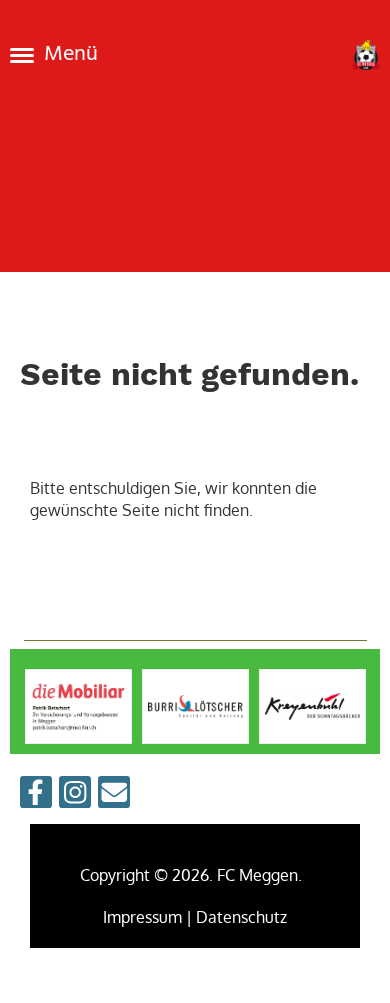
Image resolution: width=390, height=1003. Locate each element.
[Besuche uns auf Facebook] (36, 795)
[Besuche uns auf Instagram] (75, 795)
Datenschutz (241, 917)
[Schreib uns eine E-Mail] (114, 795)
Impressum (142, 917)
